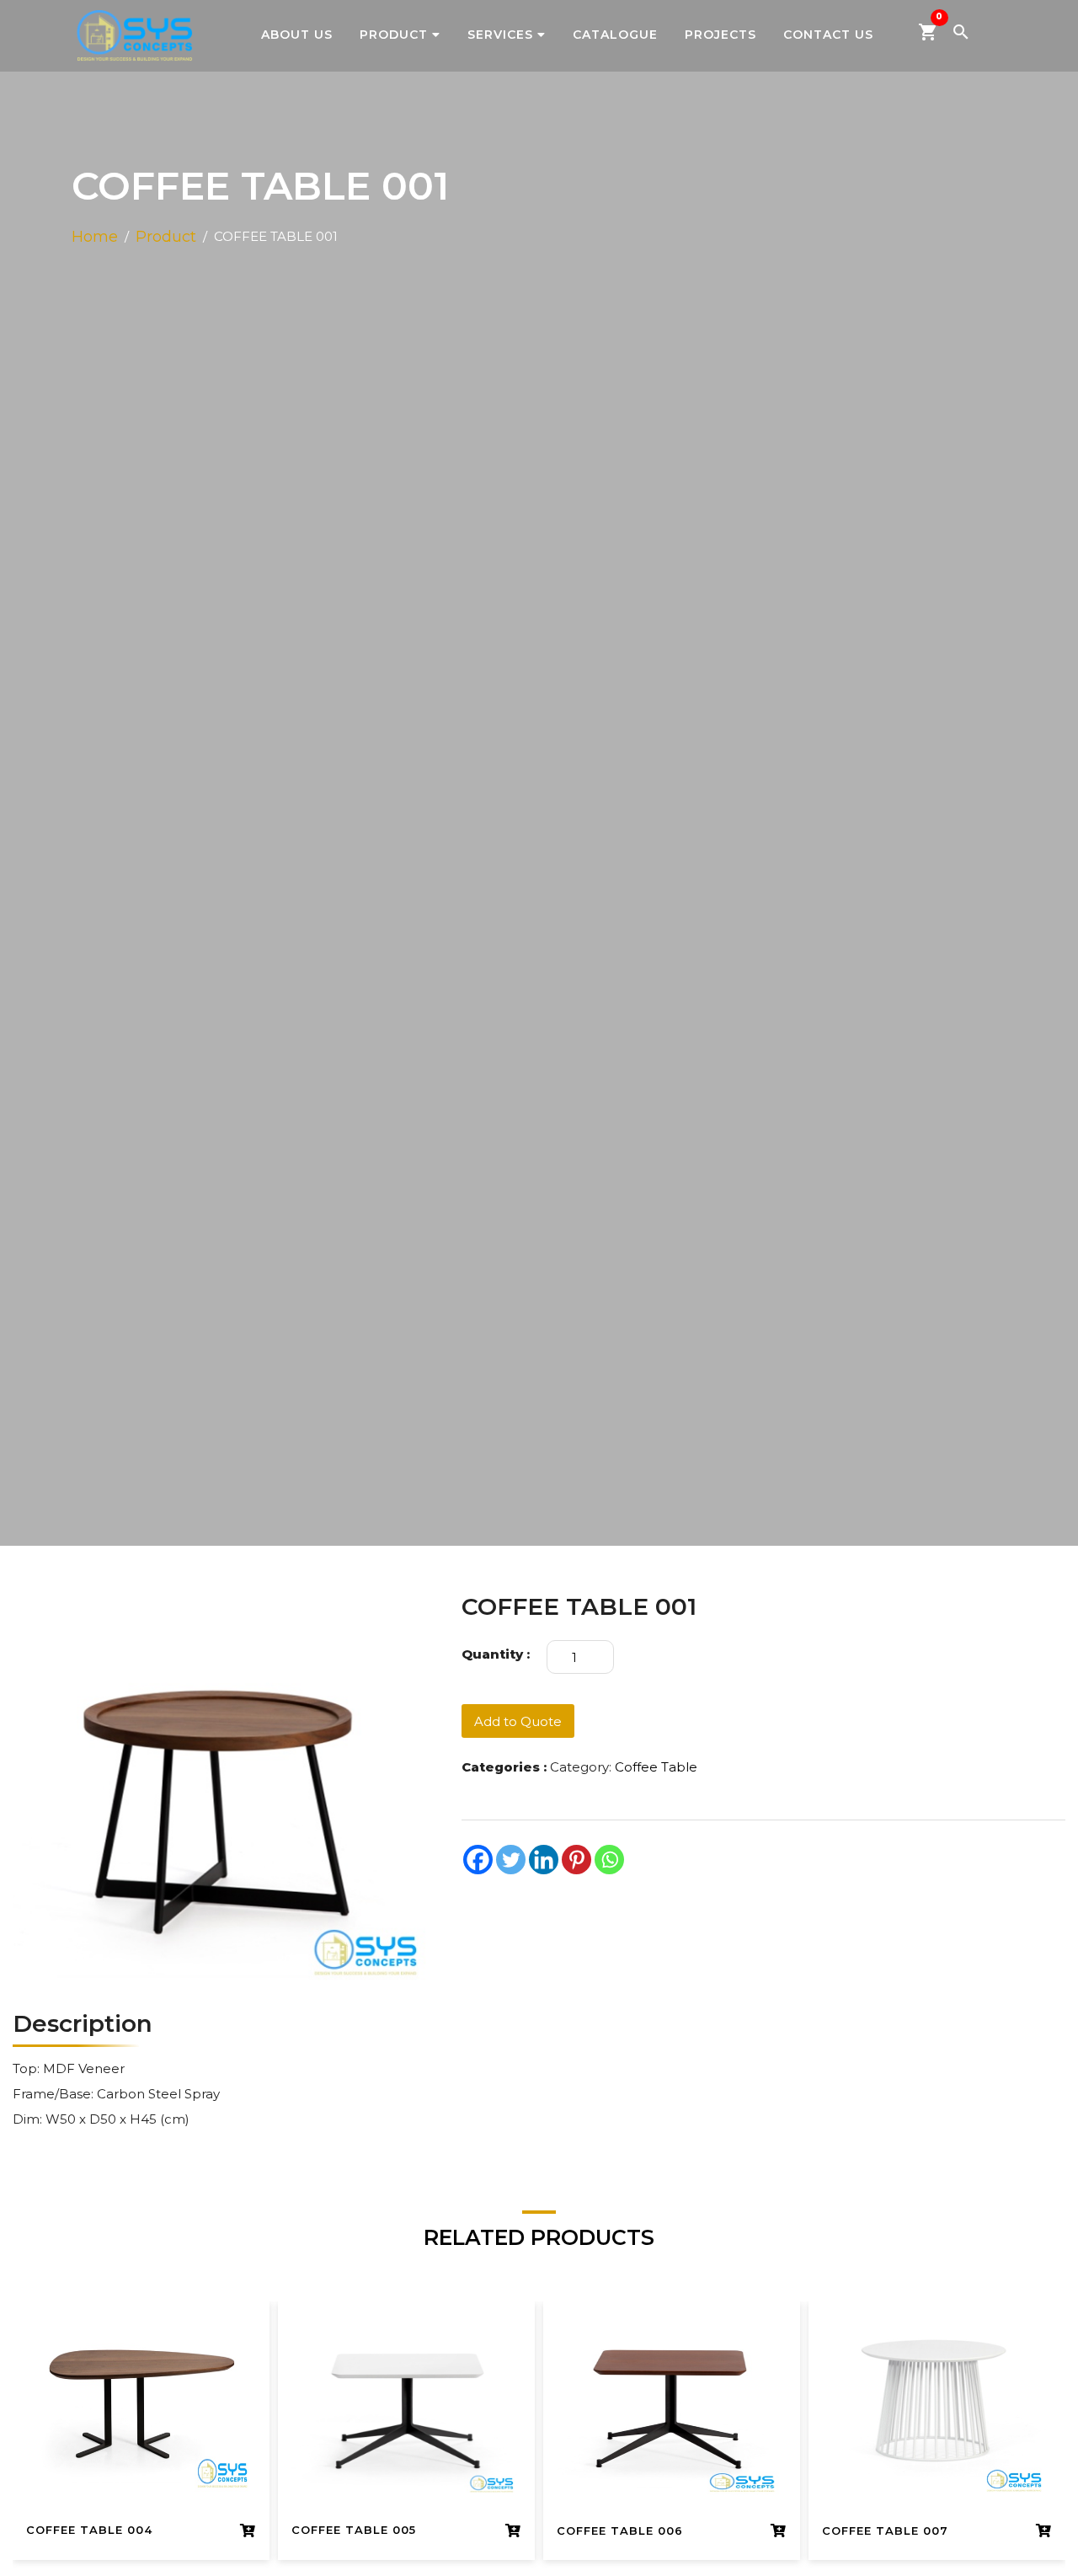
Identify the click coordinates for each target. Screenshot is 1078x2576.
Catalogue (615, 35)
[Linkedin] (544, 1860)
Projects (720, 35)
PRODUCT (394, 35)
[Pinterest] (576, 1860)
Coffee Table (656, 1767)
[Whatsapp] (609, 1860)
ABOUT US (297, 35)
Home (95, 237)
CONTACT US (828, 35)
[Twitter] (511, 1860)
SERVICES (500, 35)
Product (166, 237)
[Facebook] (478, 1860)
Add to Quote (518, 1721)
